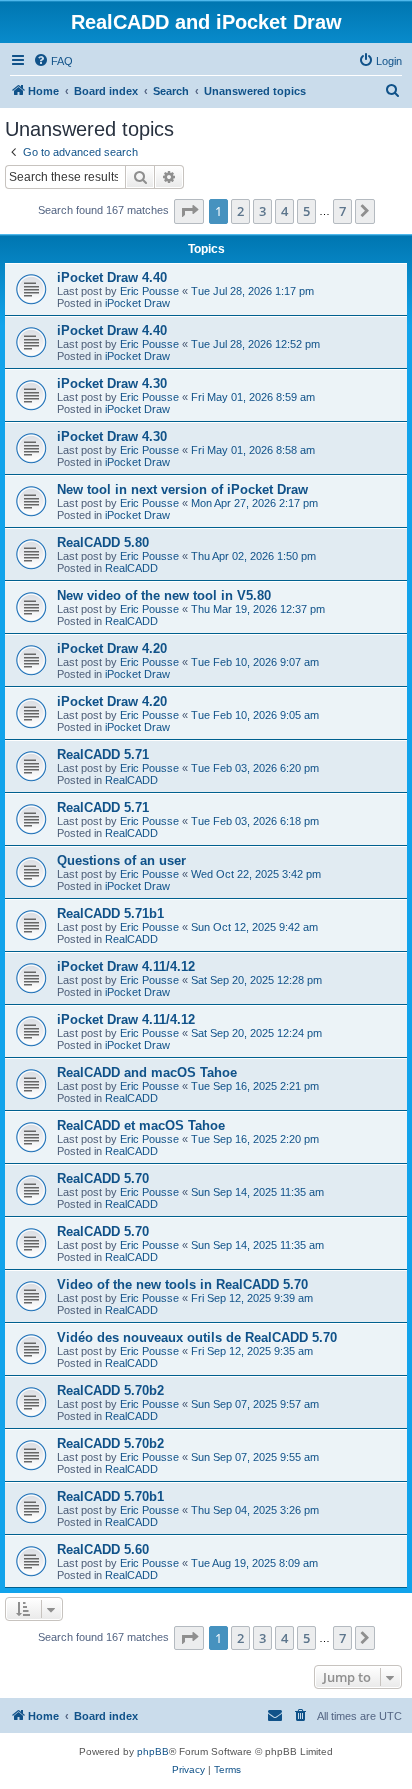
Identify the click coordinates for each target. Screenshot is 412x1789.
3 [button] (262, 211)
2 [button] (240, 211)
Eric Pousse (149, 291)
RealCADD (131, 568)
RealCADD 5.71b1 (110, 913)
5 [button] (306, 211)
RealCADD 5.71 (103, 754)
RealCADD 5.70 (103, 1178)
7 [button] (342, 211)
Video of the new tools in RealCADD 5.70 (182, 1284)
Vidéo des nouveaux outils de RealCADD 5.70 (197, 1337)
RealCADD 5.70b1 (110, 1496)
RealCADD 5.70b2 (110, 1390)
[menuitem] (53, 61)
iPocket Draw (137, 303)
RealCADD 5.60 (103, 1549)
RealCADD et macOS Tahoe (141, 1125)
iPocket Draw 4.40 (112, 277)
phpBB (153, 1751)
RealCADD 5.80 (103, 542)
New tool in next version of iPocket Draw (182, 489)
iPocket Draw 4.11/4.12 (126, 966)
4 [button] (284, 211)
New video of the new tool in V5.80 (164, 595)
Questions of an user (121, 860)
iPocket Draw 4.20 (112, 648)
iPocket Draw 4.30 (112, 383)
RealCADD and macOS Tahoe (147, 1072)
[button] (189, 211)
